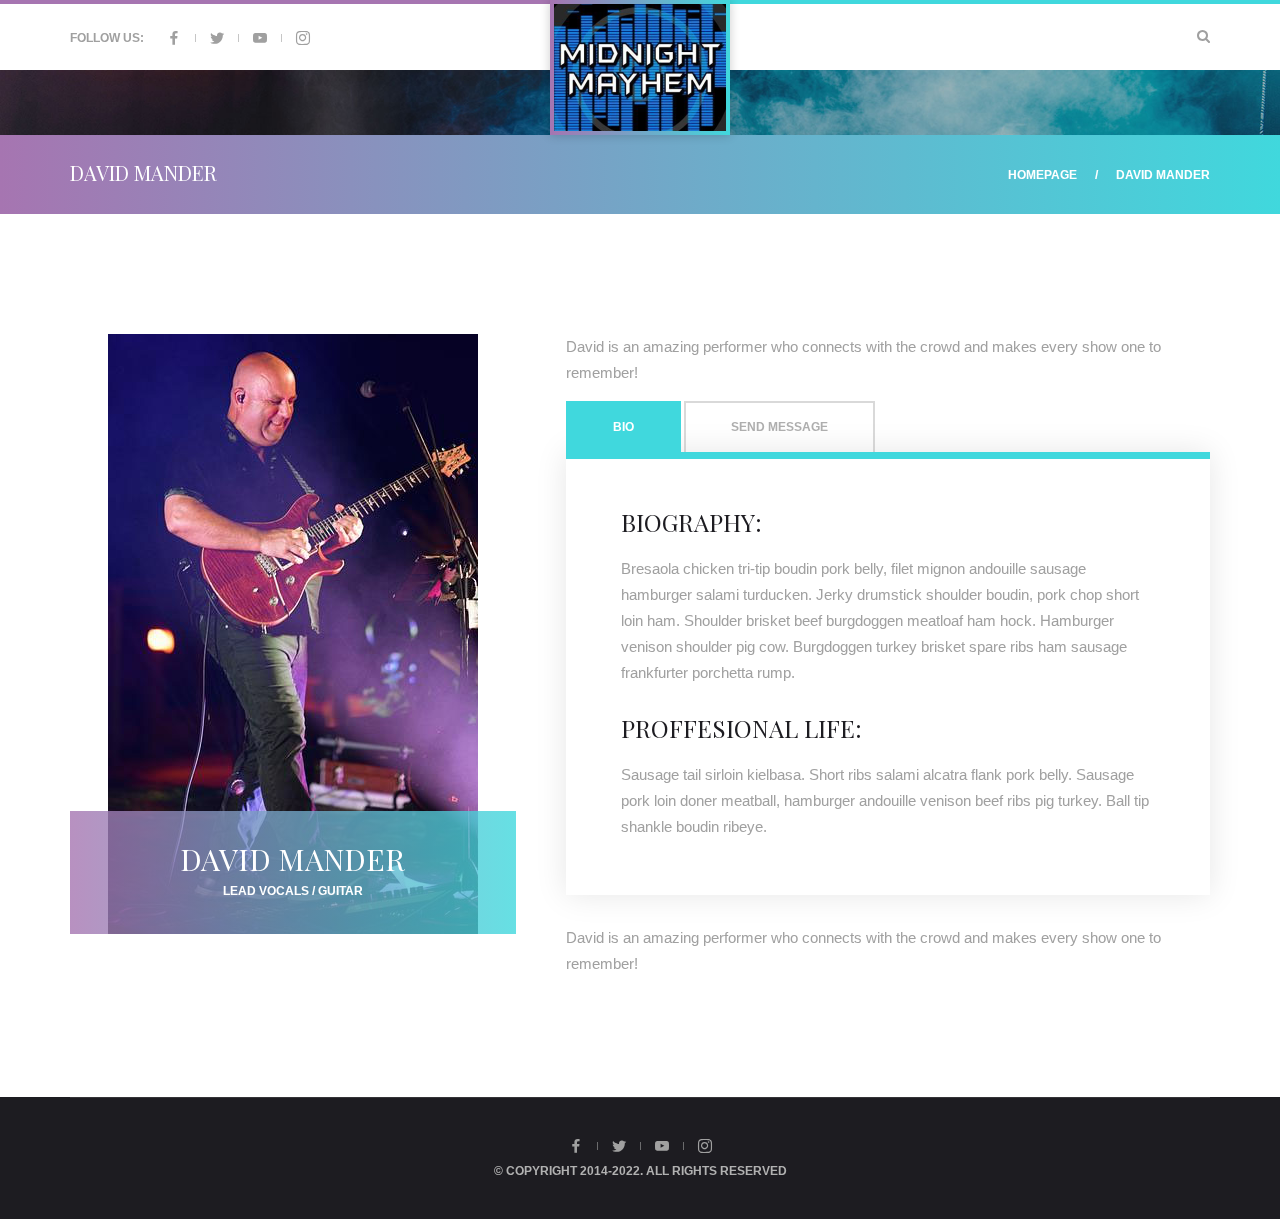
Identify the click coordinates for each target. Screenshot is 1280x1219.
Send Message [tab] (779, 427)
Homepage (1042, 175)
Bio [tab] (623, 427)
